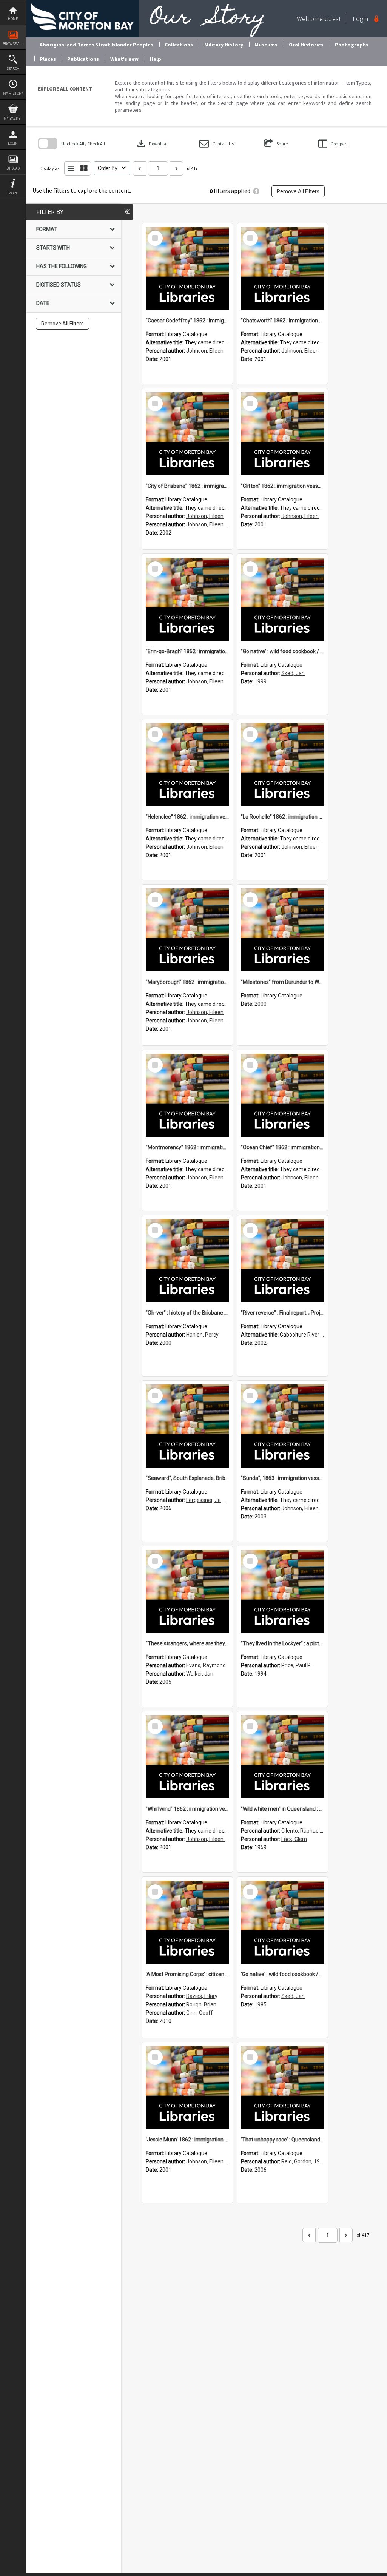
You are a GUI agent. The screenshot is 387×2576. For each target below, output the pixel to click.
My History (13, 93)
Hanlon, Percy (202, 1335)
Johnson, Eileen (205, 351)
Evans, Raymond (206, 1665)
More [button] (13, 193)
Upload (13, 168)
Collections (179, 45)
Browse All (13, 44)
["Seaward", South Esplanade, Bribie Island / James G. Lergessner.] (187, 1426)
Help (156, 59)
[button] (217, 144)
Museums (266, 45)
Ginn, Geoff (200, 2013)
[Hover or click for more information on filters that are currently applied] (256, 191)
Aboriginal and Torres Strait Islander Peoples (96, 45)
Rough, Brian (201, 2004)
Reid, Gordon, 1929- (305, 2161)
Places (48, 59)
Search (13, 69)
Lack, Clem (294, 1839)
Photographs (352, 45)
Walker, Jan (200, 1674)
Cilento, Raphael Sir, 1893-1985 (318, 1831)
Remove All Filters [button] (298, 191)
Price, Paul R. (297, 1665)
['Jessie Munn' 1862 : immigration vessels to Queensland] (187, 2087)
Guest (333, 19)
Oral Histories (306, 45)
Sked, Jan (293, 673)
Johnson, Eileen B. (208, 524)
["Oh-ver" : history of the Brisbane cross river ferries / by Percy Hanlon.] (187, 1261)
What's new (124, 59)
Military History (224, 45)
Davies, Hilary (202, 1996)
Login (13, 143)
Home (13, 19)
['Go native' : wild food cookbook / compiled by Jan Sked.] (282, 1922)
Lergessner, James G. (212, 1500)
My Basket (13, 118)
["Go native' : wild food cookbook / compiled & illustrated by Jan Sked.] (282, 599)
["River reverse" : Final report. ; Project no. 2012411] (282, 1261)
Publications (83, 59)
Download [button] (152, 143)
